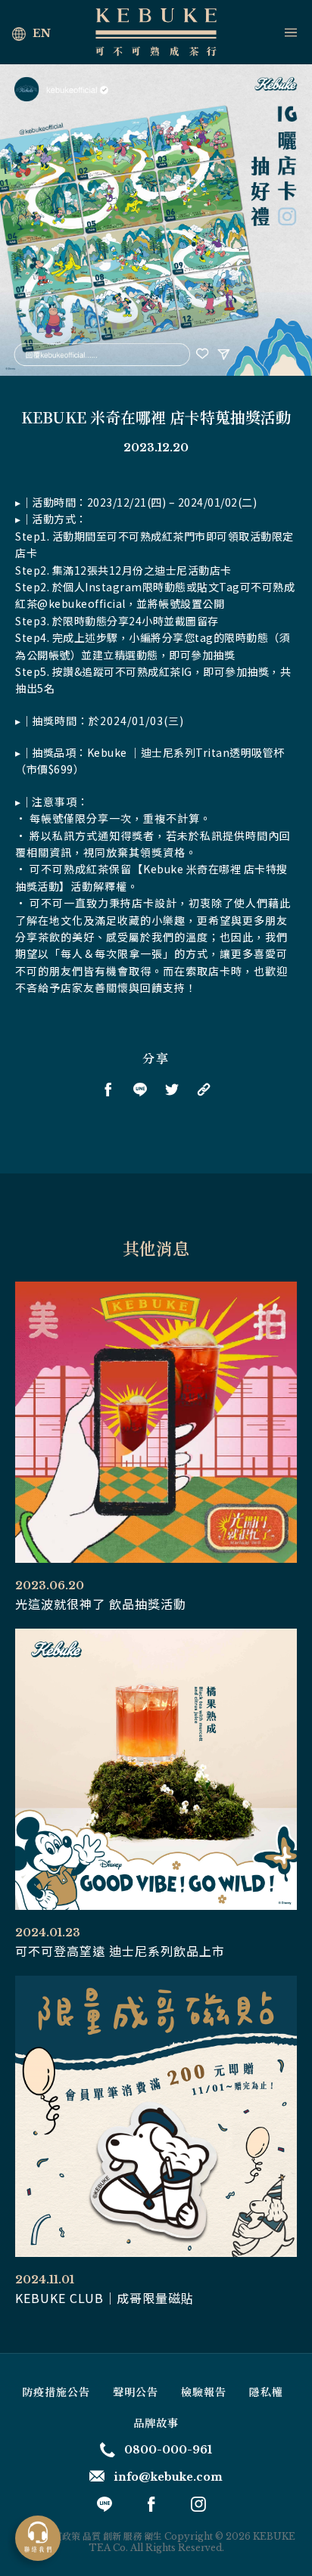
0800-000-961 (168, 2450)
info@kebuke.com (168, 2477)
